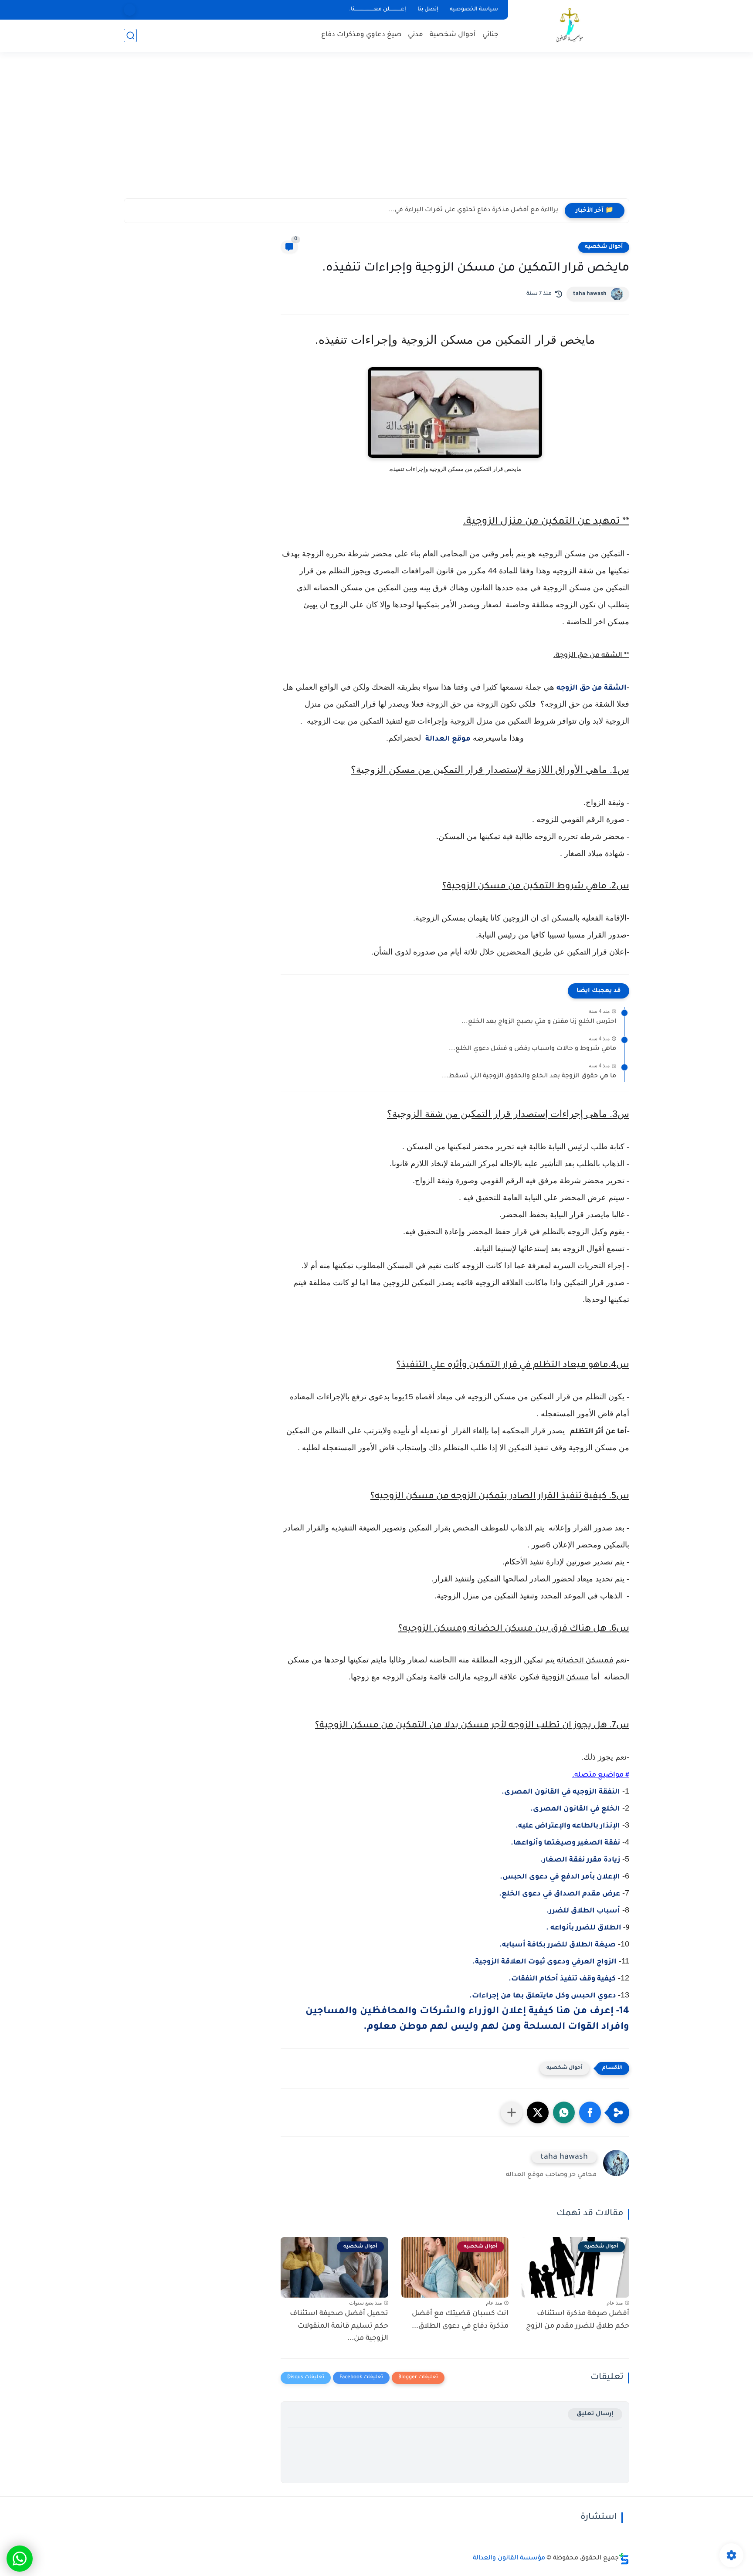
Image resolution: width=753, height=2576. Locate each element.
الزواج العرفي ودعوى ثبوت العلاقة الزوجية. (544, 1962)
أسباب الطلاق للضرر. (583, 1911)
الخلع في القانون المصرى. (575, 1809)
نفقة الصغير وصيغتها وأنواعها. (565, 1843)
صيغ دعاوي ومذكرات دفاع (361, 35)
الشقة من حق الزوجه (592, 688)
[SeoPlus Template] (624, 2559)
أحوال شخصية (453, 35)
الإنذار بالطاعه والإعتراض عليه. (568, 1826)
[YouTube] (130, 10)
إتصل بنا (428, 10)
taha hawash (590, 294)
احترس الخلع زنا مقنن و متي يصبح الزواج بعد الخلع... (539, 1022)
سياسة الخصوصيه (474, 10)
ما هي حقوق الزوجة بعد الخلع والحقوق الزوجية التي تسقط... (529, 1076)
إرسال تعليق (595, 2414)
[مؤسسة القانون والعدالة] (570, 25)
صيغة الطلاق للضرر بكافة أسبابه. (558, 1945)
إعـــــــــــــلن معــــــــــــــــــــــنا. (378, 10)
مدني (416, 35)
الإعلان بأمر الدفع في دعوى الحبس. (560, 1877)
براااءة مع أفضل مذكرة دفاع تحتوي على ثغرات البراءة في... (473, 210)
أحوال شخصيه (604, 247)
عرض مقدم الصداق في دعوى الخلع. (560, 1894)
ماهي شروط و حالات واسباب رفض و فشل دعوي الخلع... (533, 1049)
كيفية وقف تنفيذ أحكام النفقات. (562, 1979)
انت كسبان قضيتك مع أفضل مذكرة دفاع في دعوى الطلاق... (460, 2320)
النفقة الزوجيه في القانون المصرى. (561, 1792)
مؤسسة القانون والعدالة (509, 2559)
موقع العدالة (448, 739)
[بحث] (130, 36)
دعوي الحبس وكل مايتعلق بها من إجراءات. (544, 1996)
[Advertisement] (376, 131)
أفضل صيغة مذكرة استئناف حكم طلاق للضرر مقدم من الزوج (578, 2320)
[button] (590, 2112)
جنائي (490, 35)
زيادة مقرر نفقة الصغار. (580, 1860)
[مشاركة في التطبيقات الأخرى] (512, 2112)
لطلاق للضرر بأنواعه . (582, 1928)
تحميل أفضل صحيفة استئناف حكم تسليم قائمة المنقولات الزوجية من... (339, 2326)
